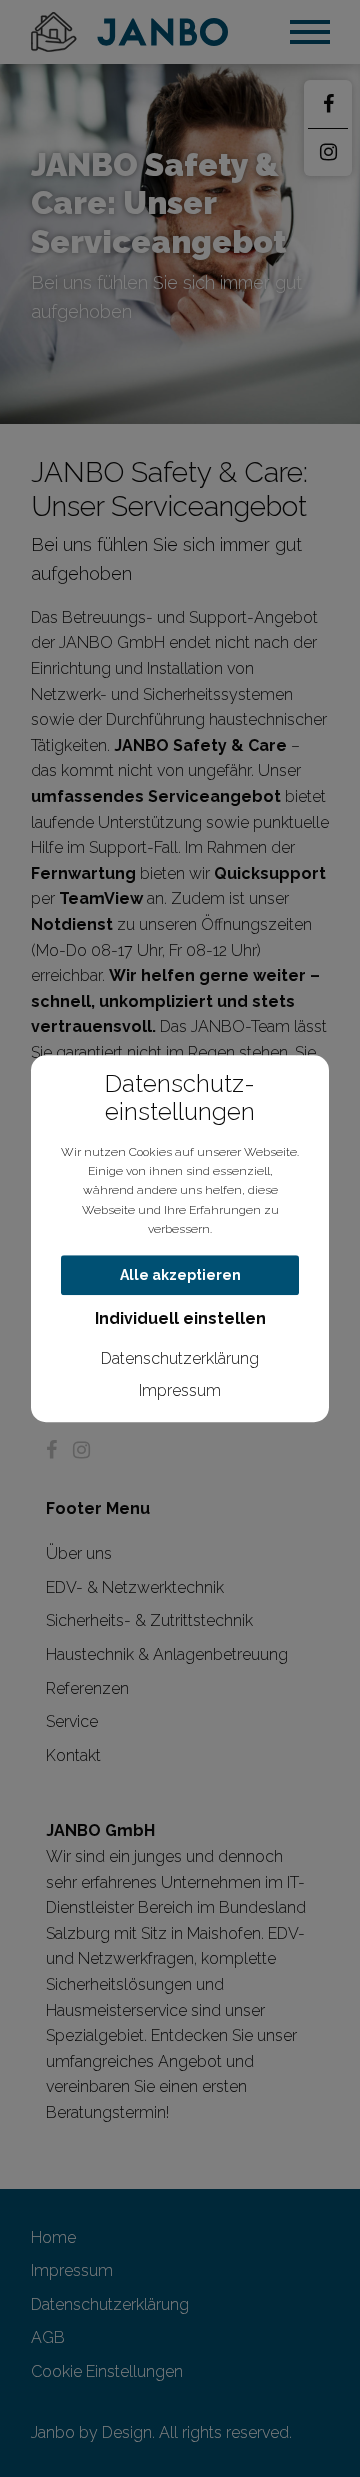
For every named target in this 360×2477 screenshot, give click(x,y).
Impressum (180, 1391)
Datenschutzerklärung (180, 1359)
